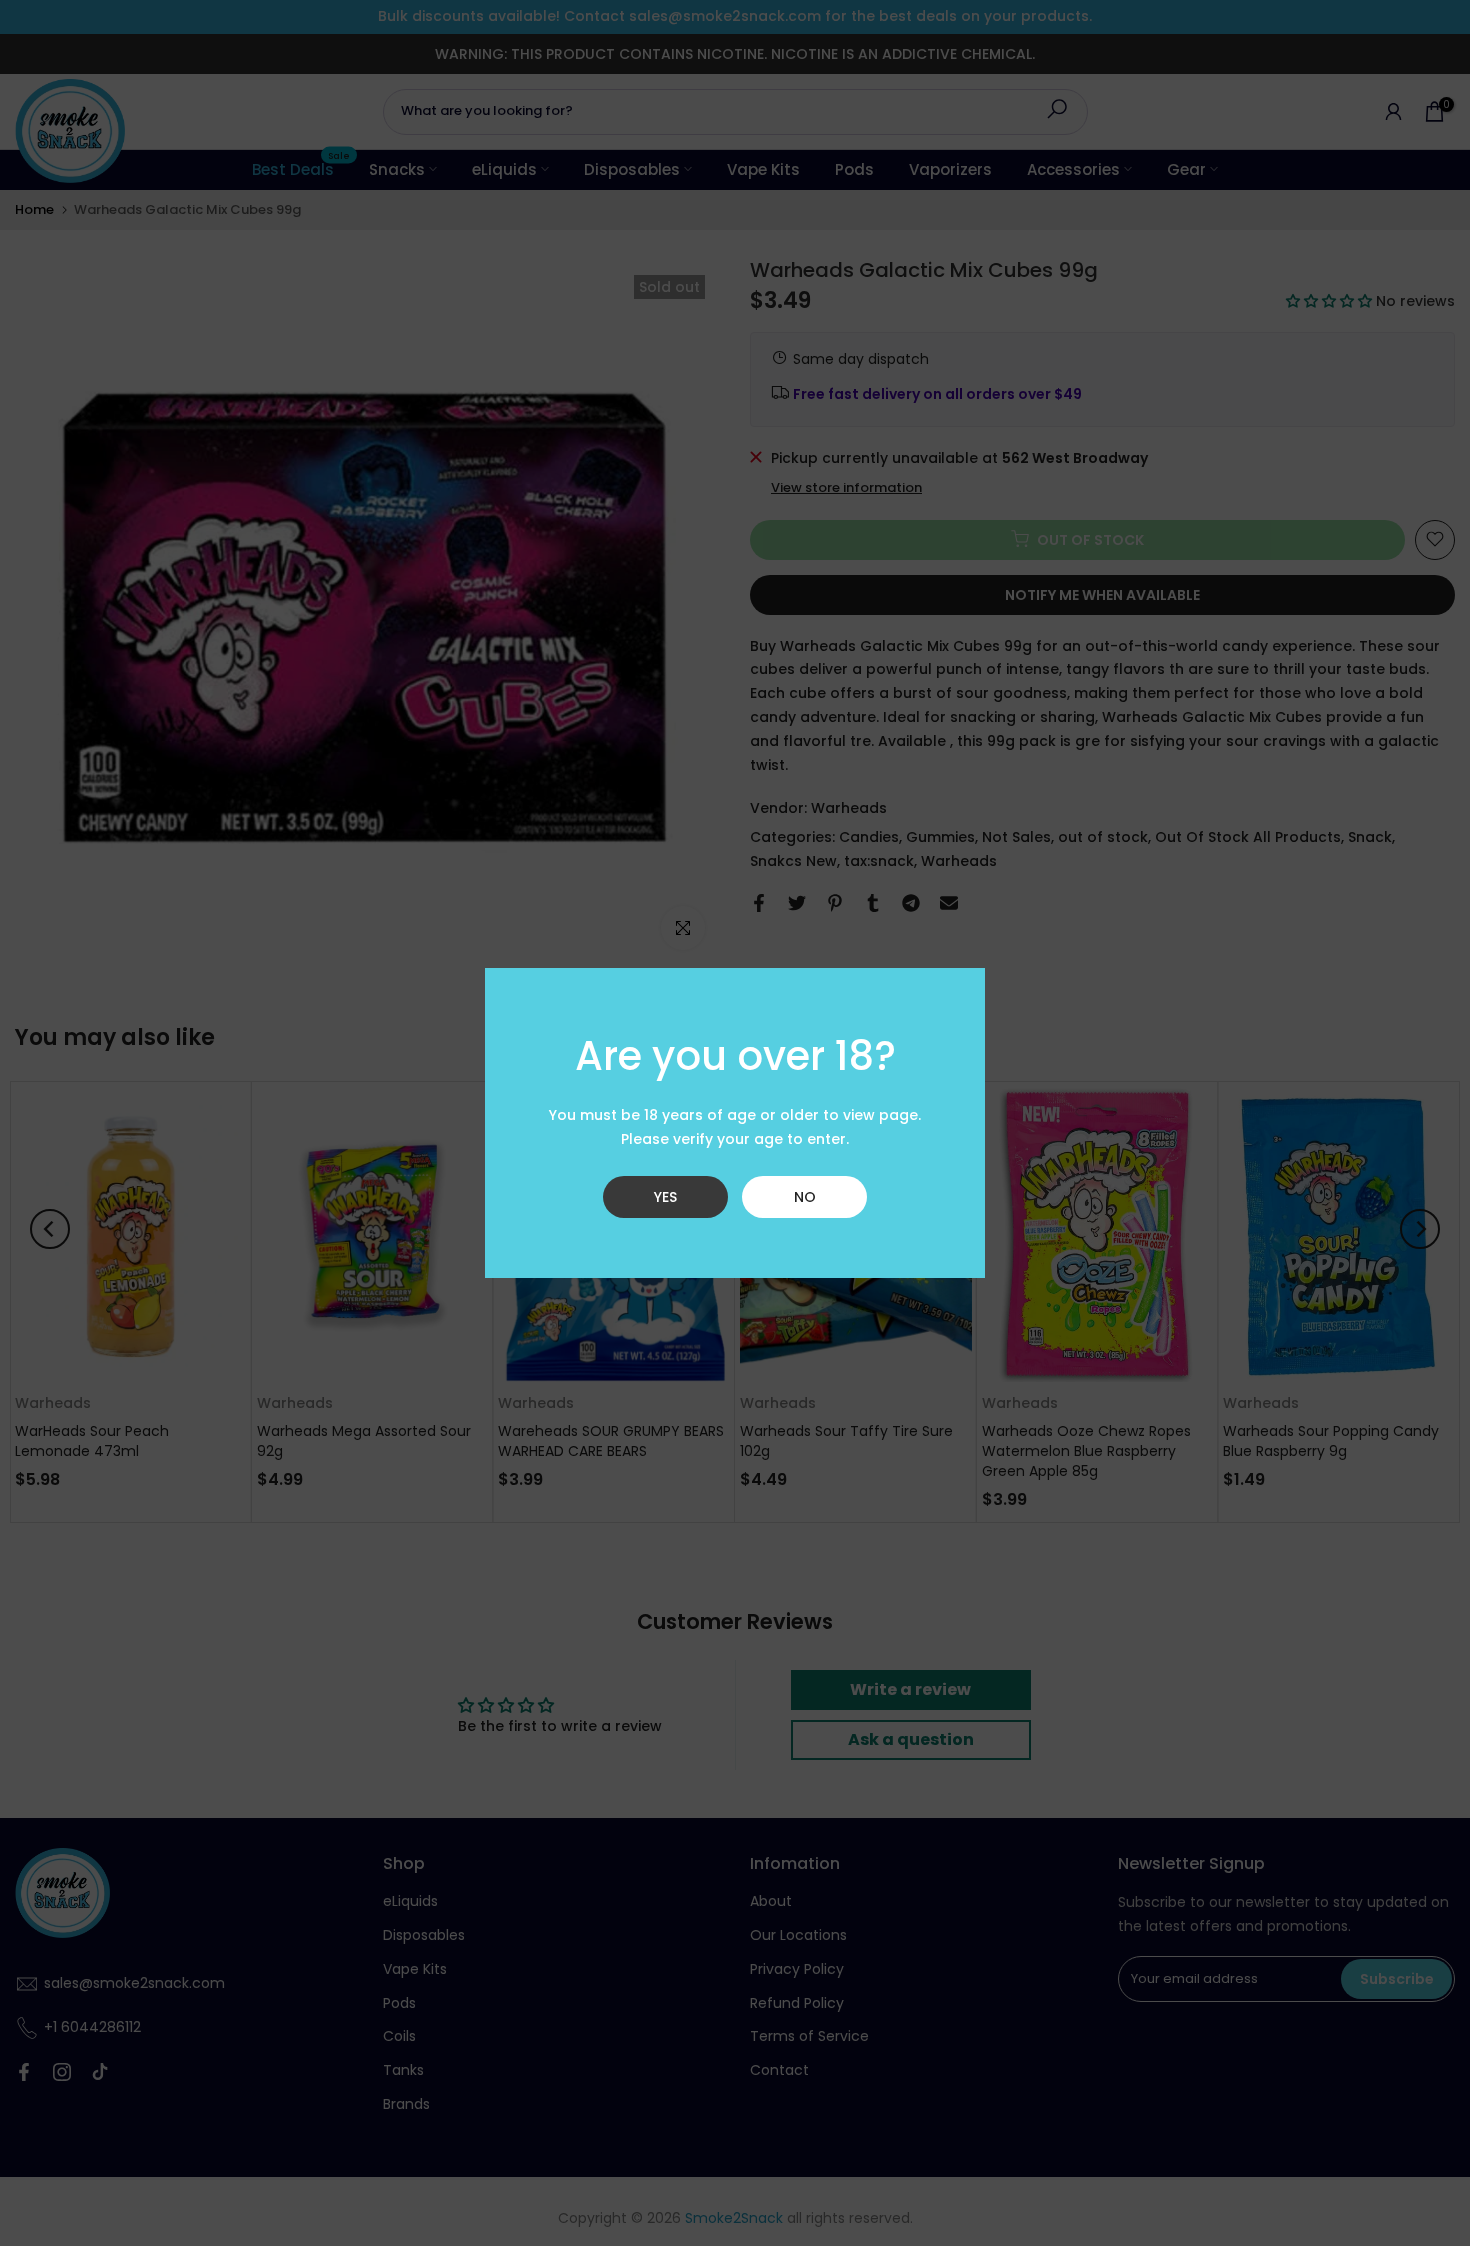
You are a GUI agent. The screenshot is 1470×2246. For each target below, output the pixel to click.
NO (805, 1197)
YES (665, 1197)
